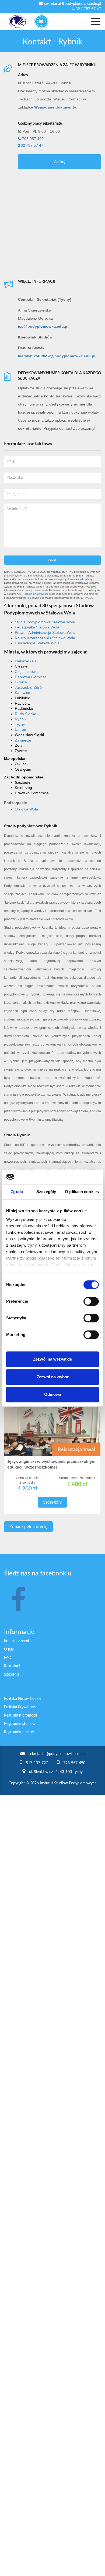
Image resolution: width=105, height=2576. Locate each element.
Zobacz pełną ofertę (28, 1527)
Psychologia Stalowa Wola (37, 643)
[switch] (91, 1301)
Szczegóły (52, 1502)
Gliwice (21, 682)
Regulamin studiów (20, 1724)
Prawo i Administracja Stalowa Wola (45, 632)
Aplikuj (60, 162)
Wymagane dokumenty (55, 107)
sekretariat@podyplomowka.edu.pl (72, 4)
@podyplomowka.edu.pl (43, 326)
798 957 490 (32, 139)
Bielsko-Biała (26, 661)
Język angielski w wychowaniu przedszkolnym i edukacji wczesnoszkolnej (52, 1464)
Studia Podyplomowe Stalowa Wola (45, 622)
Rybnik (21, 719)
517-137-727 (37, 1763)
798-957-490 (74, 1763)
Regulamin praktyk (19, 1732)
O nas (9, 1649)
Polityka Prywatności (21, 1707)
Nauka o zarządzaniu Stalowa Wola (45, 638)
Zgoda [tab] (17, 1192)
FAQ (8, 1658)
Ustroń (20, 729)
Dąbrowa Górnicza (31, 677)
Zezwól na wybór (53, 1377)
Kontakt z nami (16, 1641)
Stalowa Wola (26, 809)
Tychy (20, 724)
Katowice (22, 693)
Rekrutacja (13, 1666)
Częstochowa (26, 672)
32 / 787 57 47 (88, 9)
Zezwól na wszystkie (52, 1359)
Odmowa (53, 1394)
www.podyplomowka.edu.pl (71, 579)
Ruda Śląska (26, 714)
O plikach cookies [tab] (82, 1192)
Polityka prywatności (35, 594)
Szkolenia (12, 1675)
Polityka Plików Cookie (23, 1699)
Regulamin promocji (20, 1715)
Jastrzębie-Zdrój (29, 687)
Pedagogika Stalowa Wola (37, 627)
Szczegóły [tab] (46, 1192)
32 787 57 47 (31, 145)
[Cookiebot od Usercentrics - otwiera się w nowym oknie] (76, 1177)
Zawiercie (23, 740)
